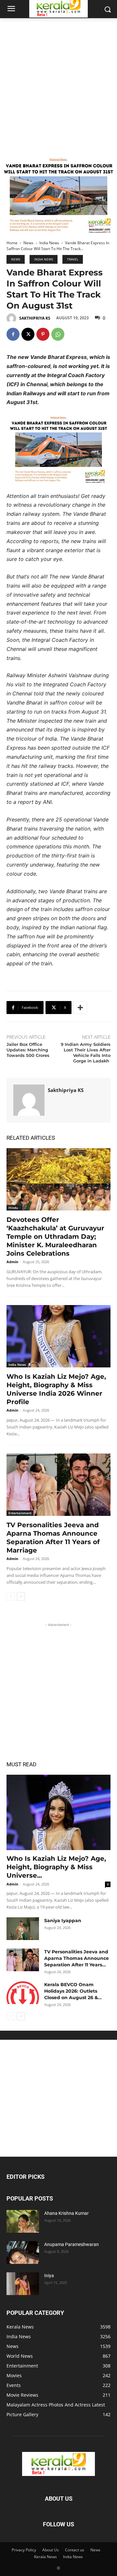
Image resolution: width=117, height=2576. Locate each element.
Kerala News (45, 2557)
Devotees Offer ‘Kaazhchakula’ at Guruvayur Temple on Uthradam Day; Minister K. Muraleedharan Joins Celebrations (55, 1237)
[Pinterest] (43, 334)
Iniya (49, 2276)
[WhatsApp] (58, 334)
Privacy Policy (24, 2550)
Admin (12, 1262)
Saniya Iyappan (63, 1921)
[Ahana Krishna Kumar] (23, 2221)
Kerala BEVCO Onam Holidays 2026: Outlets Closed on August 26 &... (73, 1991)
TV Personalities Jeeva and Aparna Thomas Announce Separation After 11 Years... (77, 1958)
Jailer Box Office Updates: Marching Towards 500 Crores (28, 1050)
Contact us (75, 2550)
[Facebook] (13, 334)
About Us (51, 2550)
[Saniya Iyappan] (23, 1929)
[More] (80, 1008)
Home (12, 243)
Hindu (13, 1208)
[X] (28, 334)
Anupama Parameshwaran (71, 2244)
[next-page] (21, 1596)
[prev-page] (11, 1596)
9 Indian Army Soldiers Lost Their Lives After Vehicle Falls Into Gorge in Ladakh (86, 1053)
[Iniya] (23, 2284)
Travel (73, 259)
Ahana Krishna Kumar (66, 2213)
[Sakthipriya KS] (12, 318)
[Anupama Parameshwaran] (23, 2252)
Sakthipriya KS (35, 318)
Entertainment (20, 1513)
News (28, 243)
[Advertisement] (58, 80)
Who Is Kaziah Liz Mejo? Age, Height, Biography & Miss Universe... (56, 1867)
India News (49, 243)
